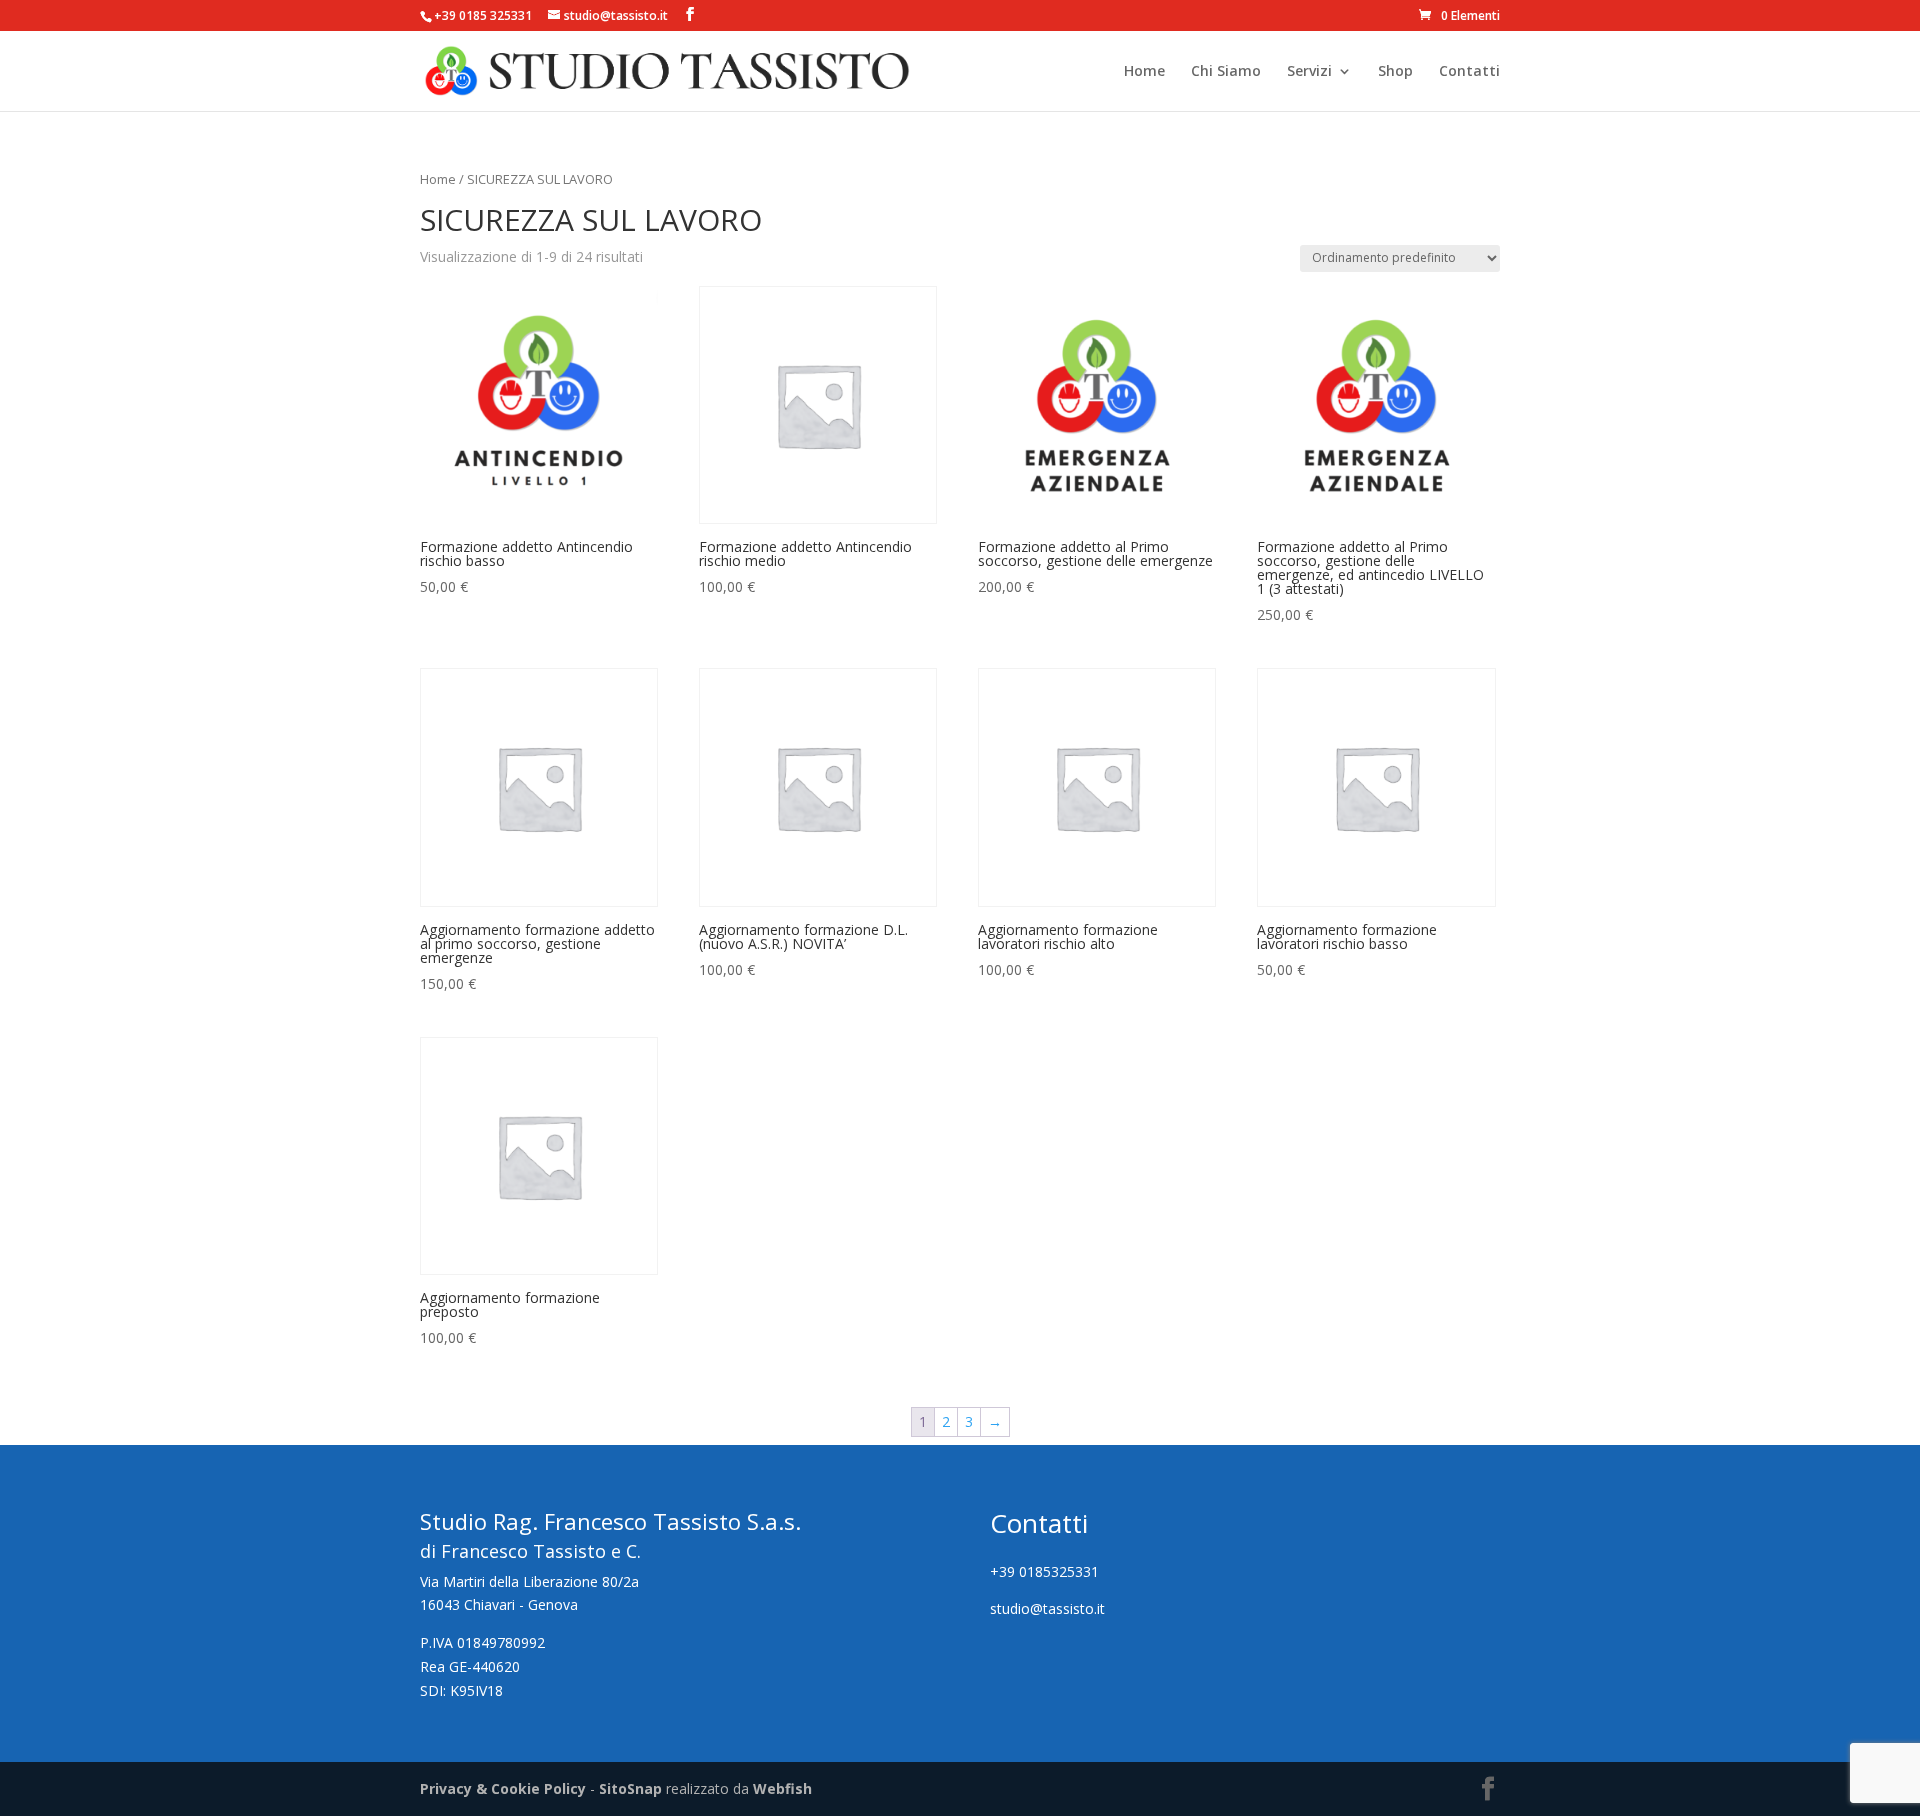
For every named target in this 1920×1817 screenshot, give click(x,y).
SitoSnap (630, 1788)
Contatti (1469, 72)
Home (1144, 72)
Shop (1395, 72)
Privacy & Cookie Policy (503, 1788)
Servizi (1309, 72)
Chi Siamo (1226, 72)
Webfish (782, 1788)
